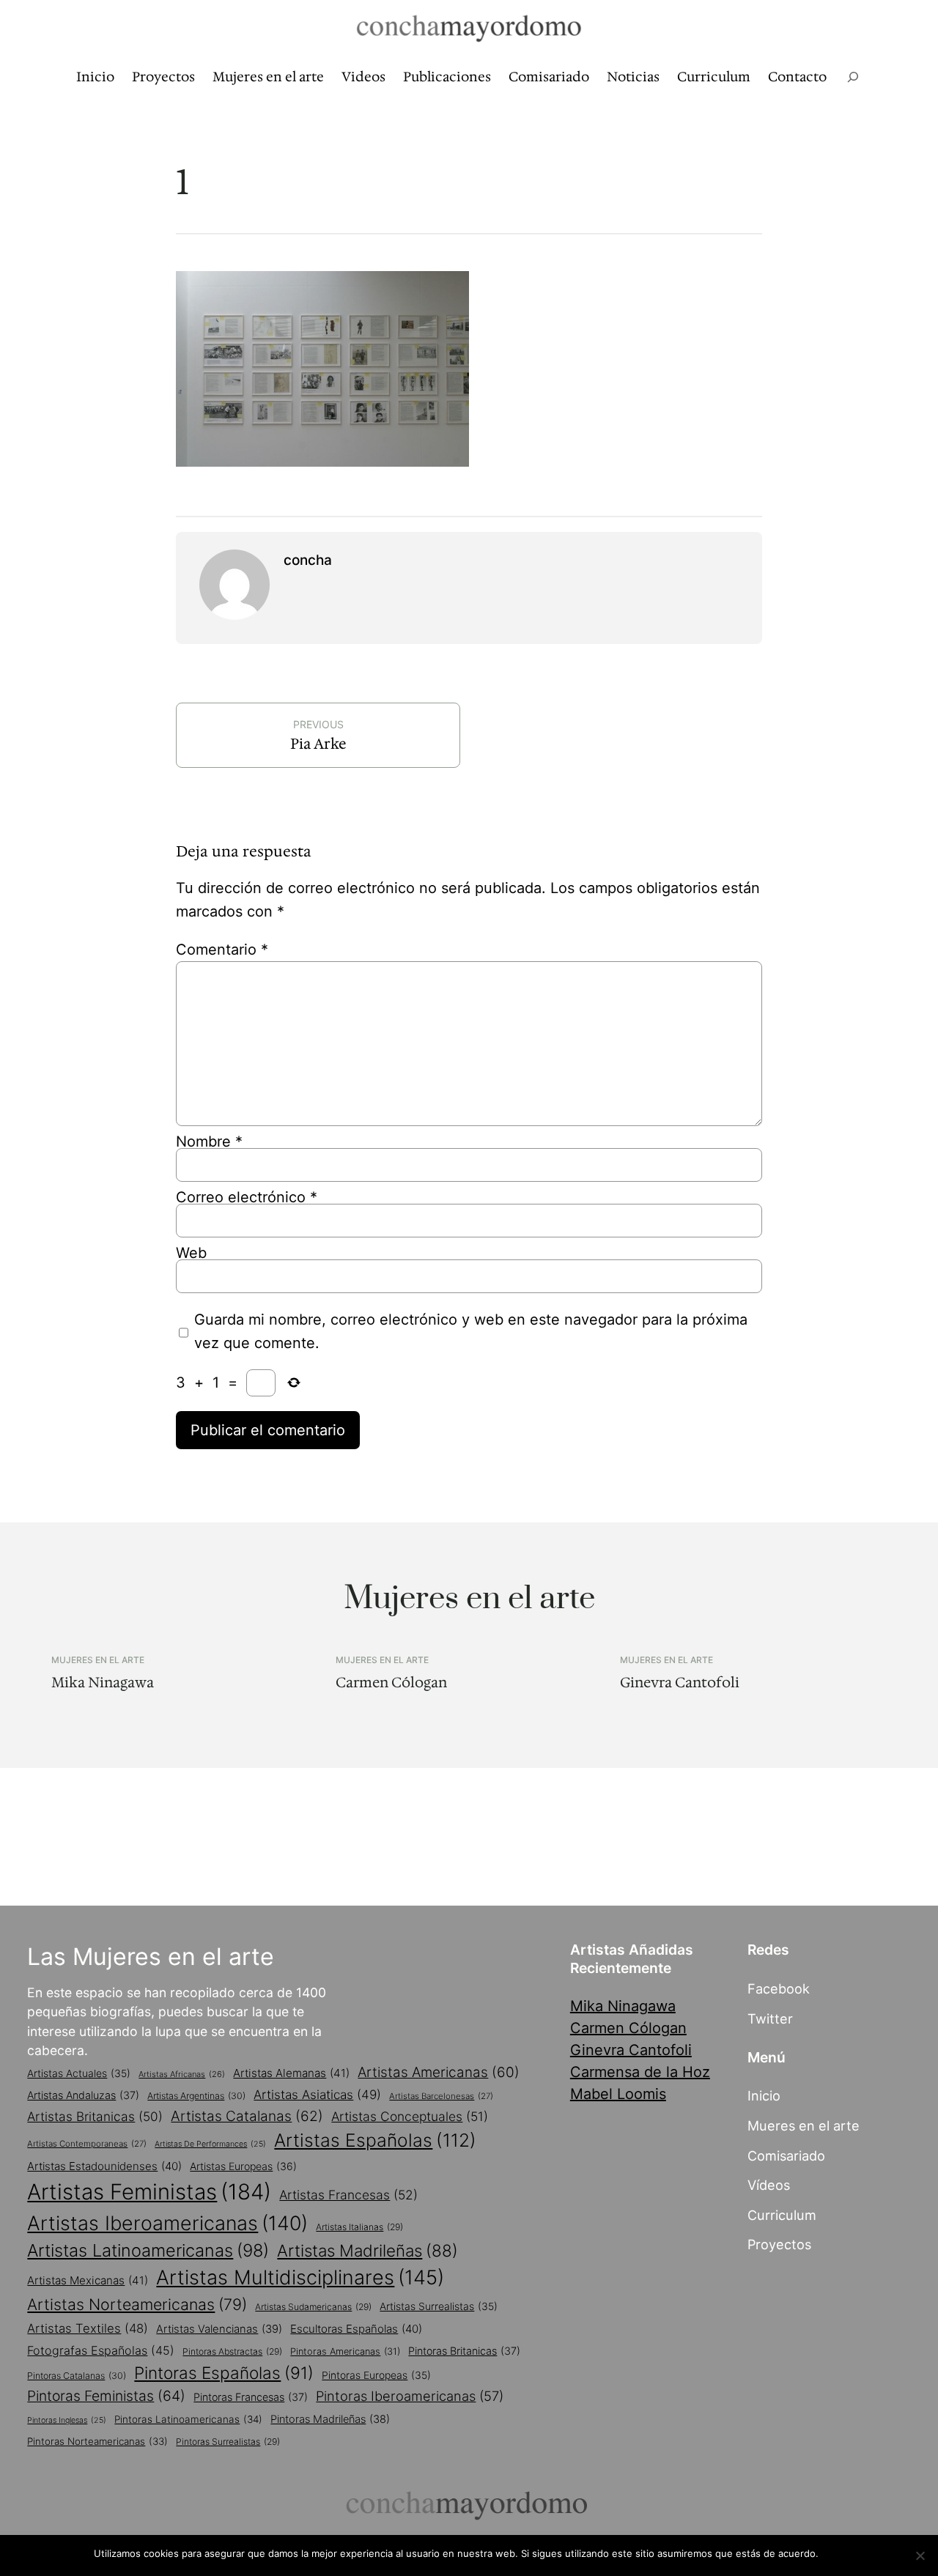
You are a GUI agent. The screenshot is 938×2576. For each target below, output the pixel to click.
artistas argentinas (196, 2096)
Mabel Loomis (618, 2094)
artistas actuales (79, 2073)
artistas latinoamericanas (148, 2250)
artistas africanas (182, 2074)
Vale (835, 2553)
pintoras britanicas (464, 2351)
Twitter (770, 2018)
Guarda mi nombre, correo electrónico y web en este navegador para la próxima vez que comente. (471, 1331)
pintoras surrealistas (228, 2442)
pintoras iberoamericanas (410, 2396)
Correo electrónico (247, 1197)
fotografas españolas (101, 2350)
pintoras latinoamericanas (188, 2419)
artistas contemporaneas (87, 2144)
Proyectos (779, 2244)
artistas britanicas (95, 2116)
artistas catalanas (247, 2116)
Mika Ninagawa (103, 1683)
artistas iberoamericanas (167, 2223)
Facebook (779, 1988)
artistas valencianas (219, 2329)
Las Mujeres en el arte (151, 1957)
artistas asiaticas (317, 2095)
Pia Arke (318, 744)
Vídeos (769, 2185)
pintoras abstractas (232, 2351)
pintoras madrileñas (330, 2419)
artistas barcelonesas (441, 2096)
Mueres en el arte (804, 2125)
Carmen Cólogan (391, 1683)
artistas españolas (375, 2140)
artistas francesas (348, 2195)
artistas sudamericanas (313, 2307)
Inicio (764, 2095)
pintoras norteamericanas (97, 2441)
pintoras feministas (106, 2396)
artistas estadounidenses (104, 2166)
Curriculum (782, 2215)
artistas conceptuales (410, 2116)
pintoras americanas (345, 2351)
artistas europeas (243, 2166)
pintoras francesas (251, 2397)
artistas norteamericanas (137, 2304)
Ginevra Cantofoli (680, 1683)
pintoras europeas (376, 2375)
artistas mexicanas (88, 2280)
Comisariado (786, 2155)
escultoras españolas (356, 2329)
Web (191, 1253)
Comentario (222, 950)
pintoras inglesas (67, 2420)
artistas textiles (88, 2328)
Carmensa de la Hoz (640, 2072)
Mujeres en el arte (98, 1660)
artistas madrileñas (368, 2250)
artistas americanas (439, 2072)
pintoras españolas (224, 2373)
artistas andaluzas (83, 2095)
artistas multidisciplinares (300, 2277)
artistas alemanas (291, 2073)
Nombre (209, 1141)
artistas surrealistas (439, 2306)
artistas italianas (359, 2227)
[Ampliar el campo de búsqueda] (853, 77)
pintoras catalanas (77, 2376)
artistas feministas (149, 2192)
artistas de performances (210, 2144)
